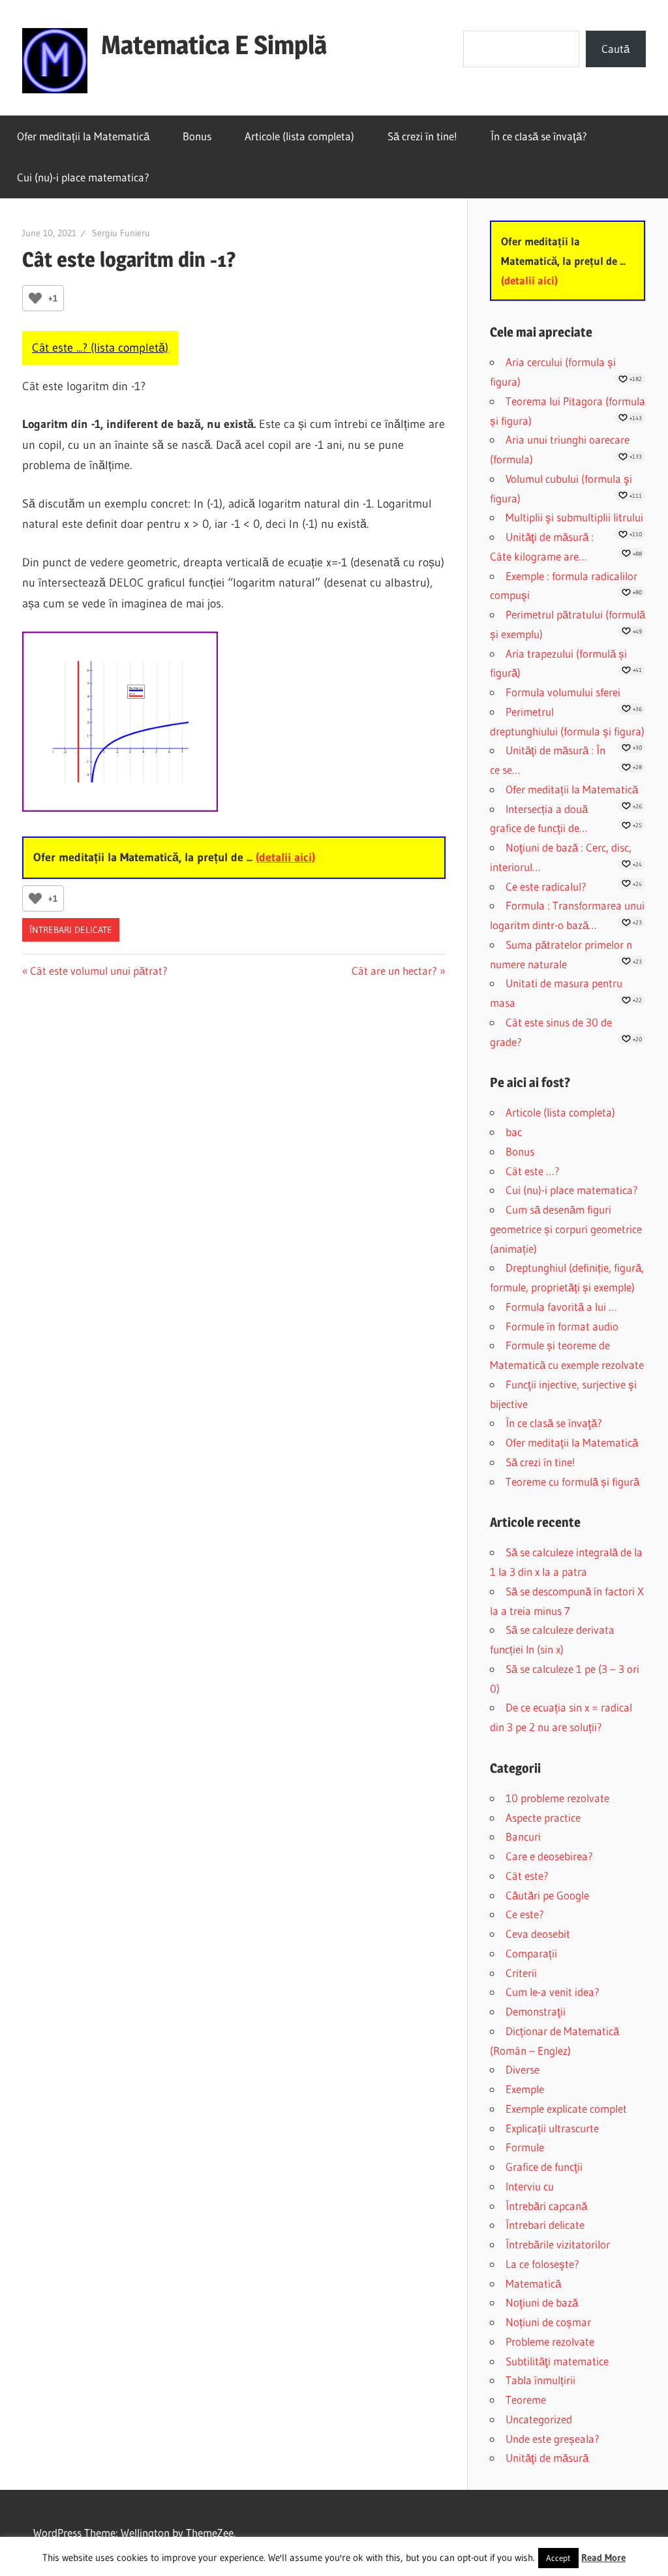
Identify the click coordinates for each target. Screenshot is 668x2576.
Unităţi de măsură (547, 2458)
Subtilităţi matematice (557, 2361)
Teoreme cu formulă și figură (572, 1481)
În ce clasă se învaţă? (539, 136)
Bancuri (523, 1836)
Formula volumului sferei (563, 692)
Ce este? (525, 1914)
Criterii (521, 1973)
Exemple (525, 2089)
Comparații (531, 1953)
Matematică (533, 2283)
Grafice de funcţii (544, 2167)
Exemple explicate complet (566, 2108)
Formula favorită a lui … (561, 1307)
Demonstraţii (536, 2011)
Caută (615, 49)
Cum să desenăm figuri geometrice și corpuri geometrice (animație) (566, 1229)
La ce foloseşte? (542, 2264)
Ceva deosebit (538, 1934)
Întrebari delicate (71, 930)
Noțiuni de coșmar (548, 2322)
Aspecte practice (543, 1817)
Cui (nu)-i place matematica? (83, 177)
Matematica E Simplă (214, 45)
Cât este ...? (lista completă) (100, 348)
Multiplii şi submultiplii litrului (574, 517)
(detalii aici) (285, 857)
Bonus (197, 136)
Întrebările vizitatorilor (558, 2244)
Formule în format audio (562, 1326)
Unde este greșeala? (553, 2439)
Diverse (523, 2069)
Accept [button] (558, 2558)
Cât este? (527, 1876)
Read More (603, 2557)
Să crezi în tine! (422, 136)
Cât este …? (533, 1171)
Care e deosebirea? (549, 1856)
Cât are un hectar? (394, 971)
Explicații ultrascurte (552, 2128)
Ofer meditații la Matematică (83, 136)
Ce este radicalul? (546, 886)
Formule (525, 2147)
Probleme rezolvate (550, 2341)
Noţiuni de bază (542, 2302)
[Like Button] (35, 298)
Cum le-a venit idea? (553, 1992)
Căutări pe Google (547, 1895)
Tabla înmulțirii (540, 2380)
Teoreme (526, 2400)
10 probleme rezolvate (557, 1798)
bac (514, 1132)
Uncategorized (539, 2419)
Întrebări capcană (546, 2206)
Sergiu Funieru (121, 233)
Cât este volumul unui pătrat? (99, 971)
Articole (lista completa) (299, 136)
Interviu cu (530, 2186)
